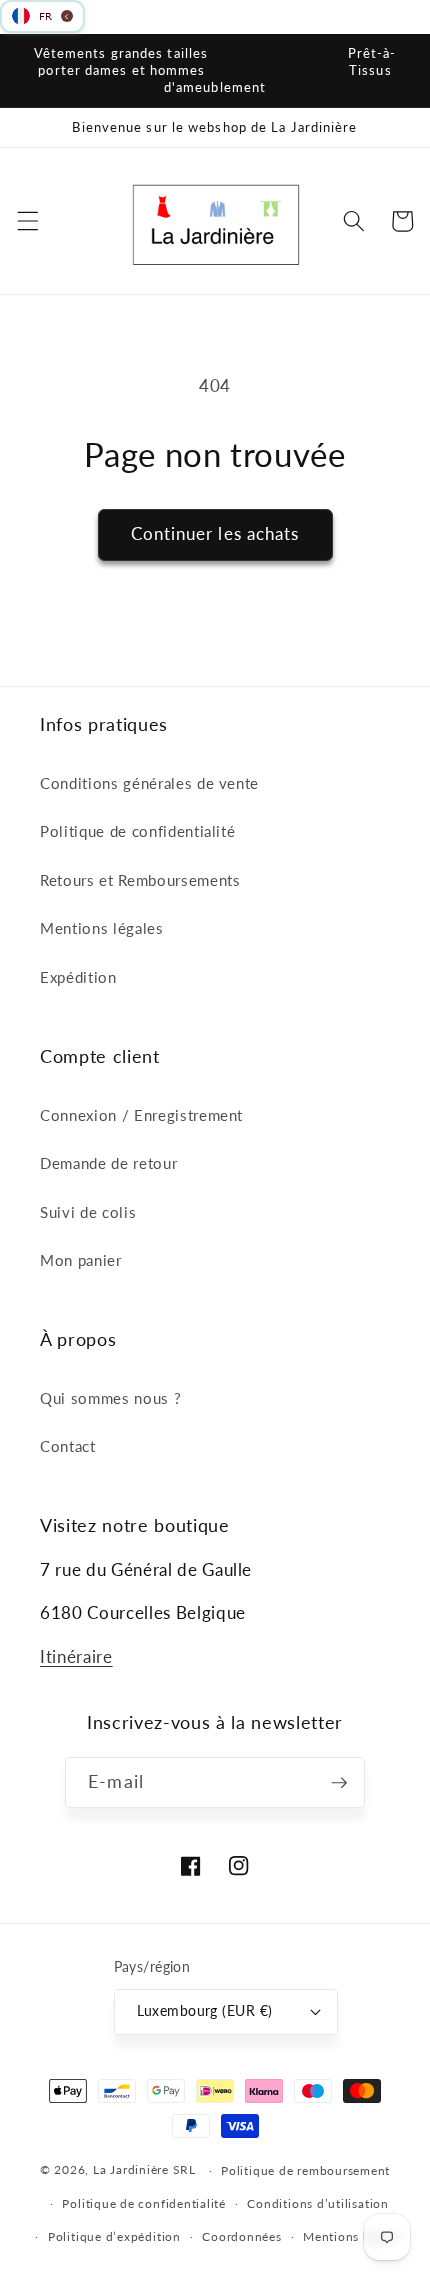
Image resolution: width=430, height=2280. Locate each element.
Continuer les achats (215, 534)
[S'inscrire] (339, 1783)
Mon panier (81, 1260)
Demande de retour (108, 1163)
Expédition (78, 977)
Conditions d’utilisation (317, 2203)
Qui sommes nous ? (110, 1398)
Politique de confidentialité (137, 831)
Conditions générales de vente (149, 783)
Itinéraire (76, 1657)
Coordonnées (241, 2236)
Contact (68, 1446)
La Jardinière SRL (144, 2170)
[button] (27, 221)
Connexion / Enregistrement (141, 1115)
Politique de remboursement (305, 2170)
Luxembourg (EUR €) (205, 2010)
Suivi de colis (88, 1212)
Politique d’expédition (114, 2236)
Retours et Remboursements (140, 880)
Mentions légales (102, 928)
